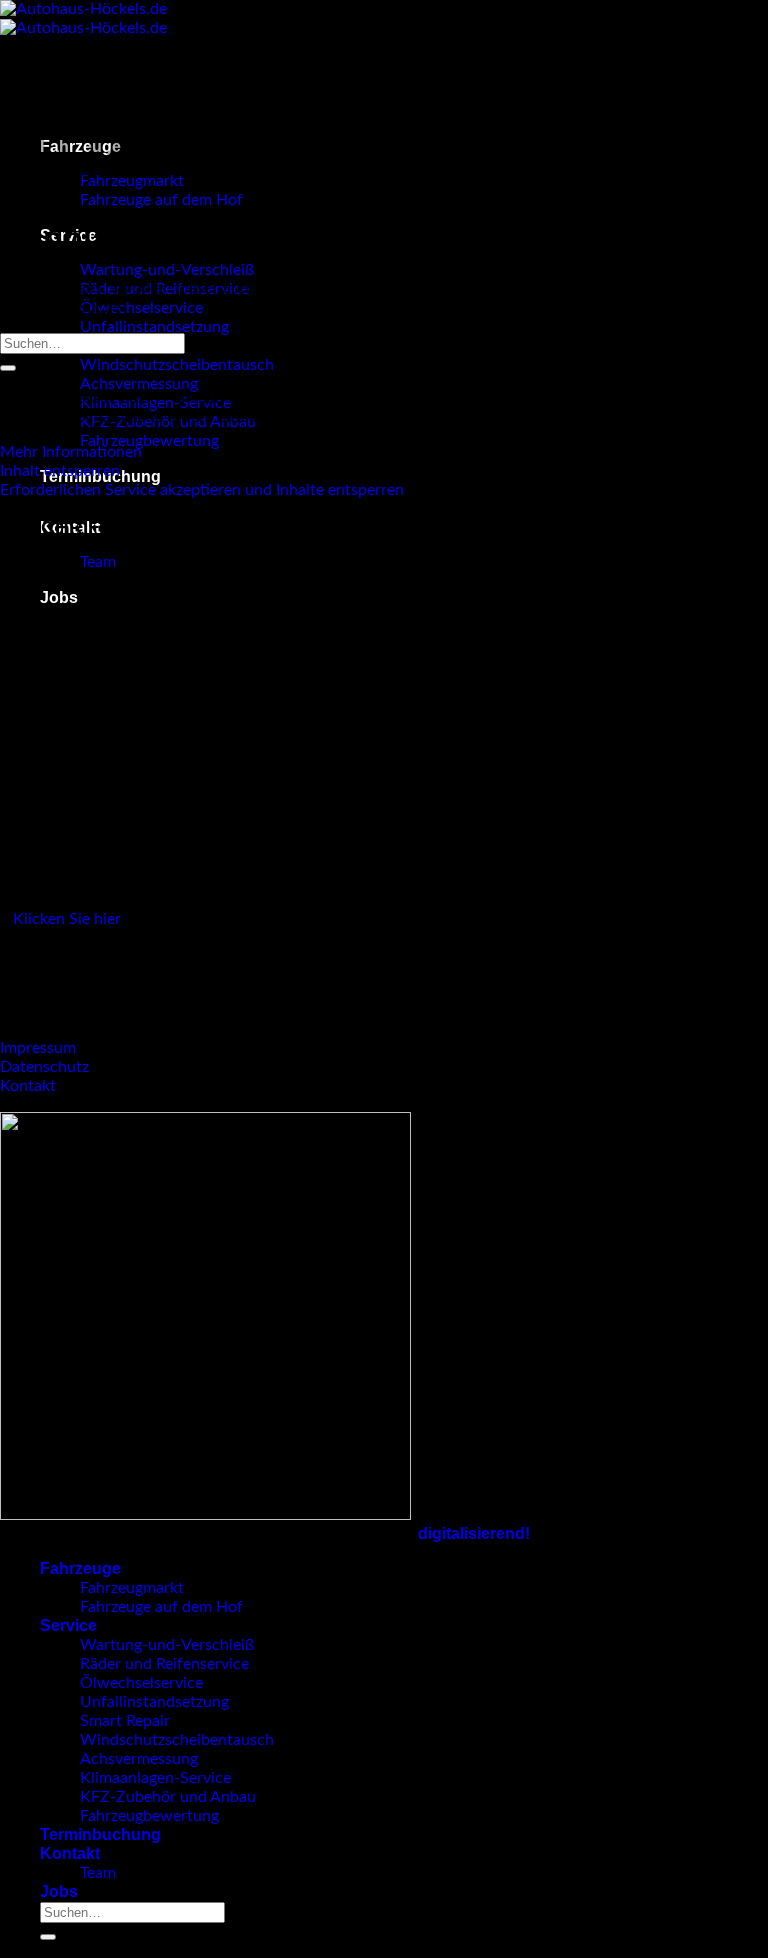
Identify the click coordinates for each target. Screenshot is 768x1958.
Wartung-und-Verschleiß (167, 270)
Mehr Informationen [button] (71, 452)
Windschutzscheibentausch (177, 365)
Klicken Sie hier (67, 919)
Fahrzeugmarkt (132, 1588)
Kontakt (28, 1086)
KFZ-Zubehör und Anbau (168, 1797)
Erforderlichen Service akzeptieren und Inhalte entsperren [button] (202, 490)
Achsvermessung (139, 384)
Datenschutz (44, 1067)
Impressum (38, 1048)
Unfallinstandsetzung (154, 327)
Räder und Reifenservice (164, 1664)
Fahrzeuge (80, 1568)
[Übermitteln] (8, 368)
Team (98, 562)
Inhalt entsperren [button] (60, 471)
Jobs (59, 597)
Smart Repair (125, 1721)
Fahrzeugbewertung (149, 441)
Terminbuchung (100, 1834)
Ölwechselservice (141, 308)
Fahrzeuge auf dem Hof (161, 200)
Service (68, 1625)
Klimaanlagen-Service (155, 1778)
